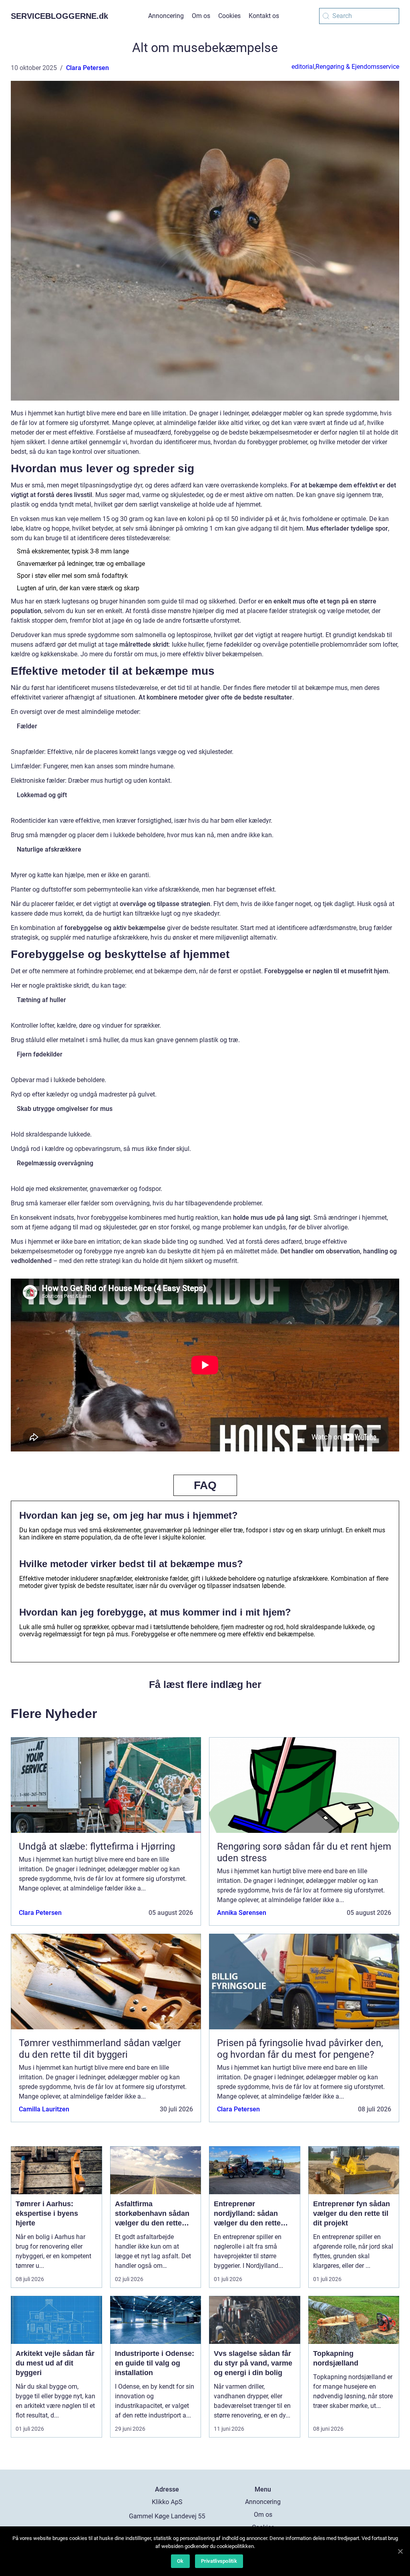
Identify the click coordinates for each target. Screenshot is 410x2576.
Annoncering (166, 16)
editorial (303, 67)
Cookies (229, 16)
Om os (201, 16)
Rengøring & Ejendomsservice (357, 67)
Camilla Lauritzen (44, 2109)
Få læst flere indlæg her (205, 1684)
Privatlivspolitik (219, 2561)
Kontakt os (264, 16)
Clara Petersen (87, 68)
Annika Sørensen (242, 1913)
